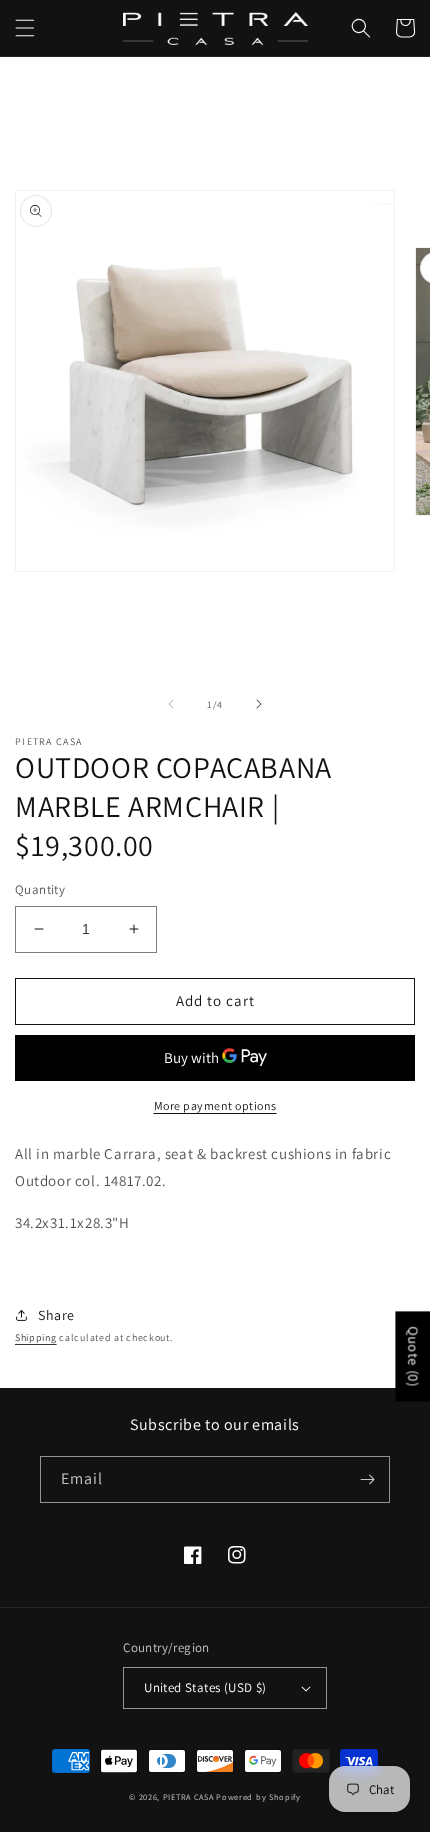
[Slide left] (171, 704)
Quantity (40, 889)
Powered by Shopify (258, 1796)
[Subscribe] (367, 1479)
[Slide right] (259, 704)
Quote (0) (413, 1356)
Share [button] (56, 1315)
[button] (25, 28)
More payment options (215, 1105)
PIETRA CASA (188, 1796)
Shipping (36, 1337)
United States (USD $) (205, 1687)
